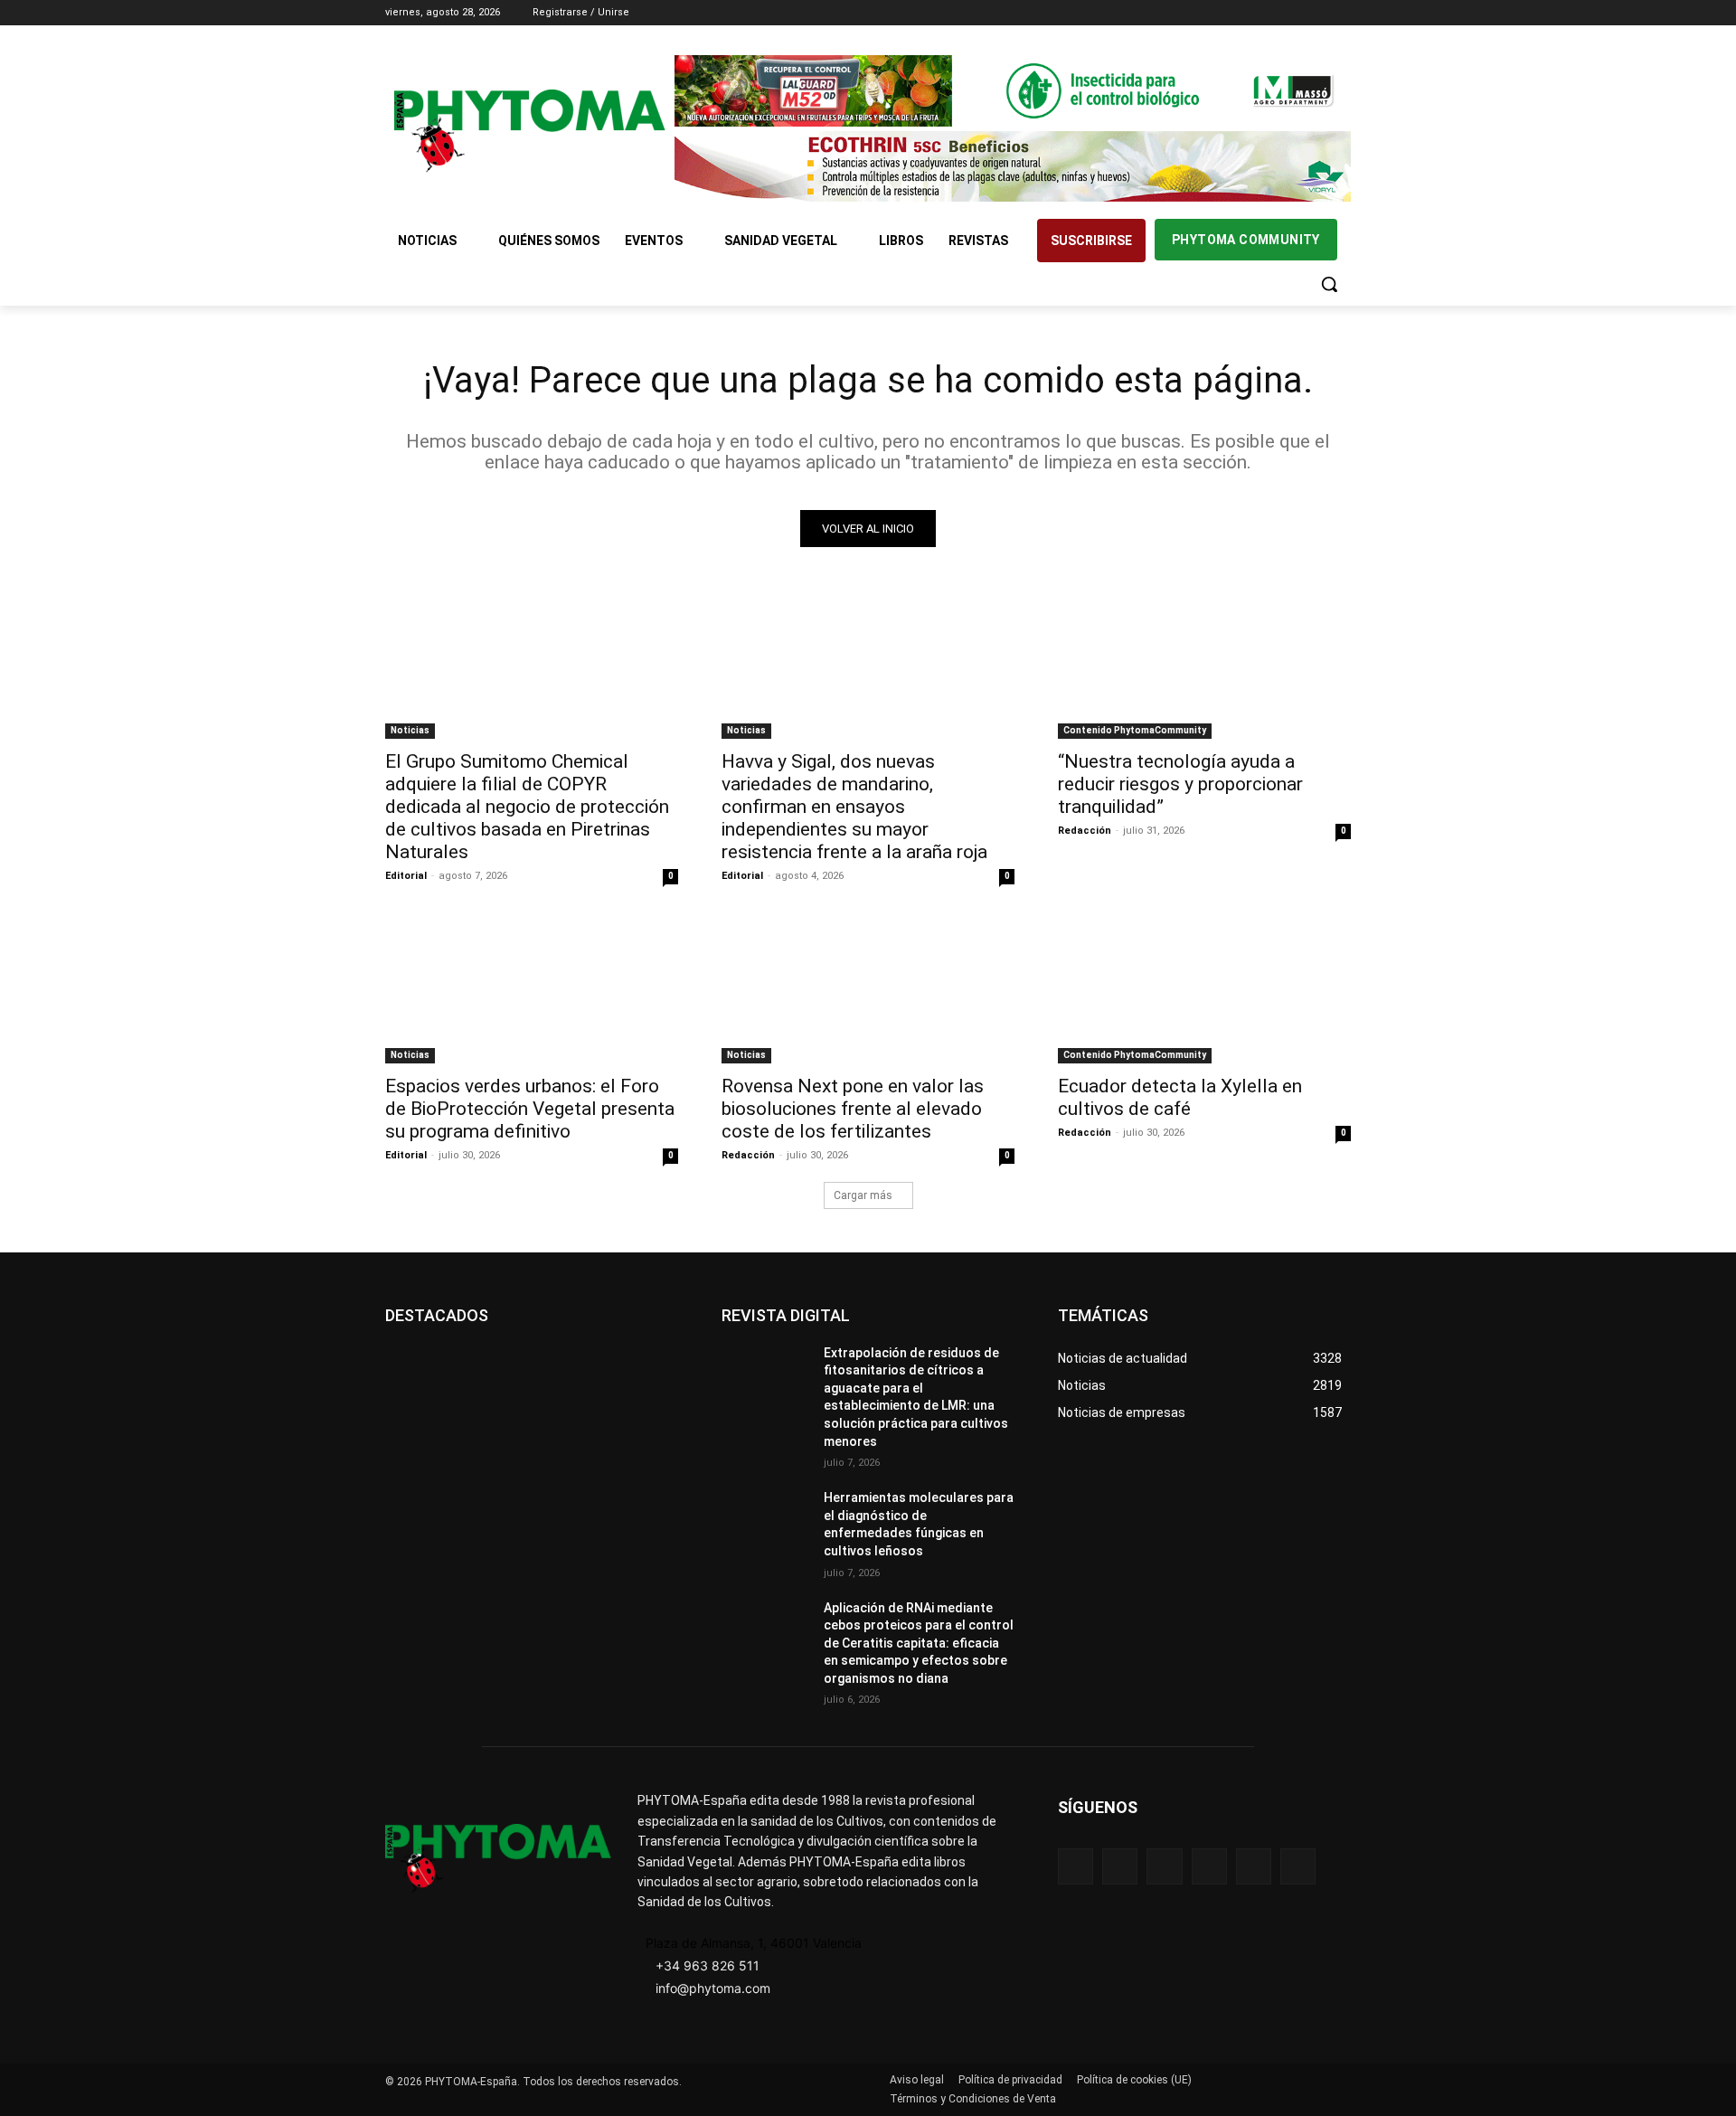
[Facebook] (1240, 13)
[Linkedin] (1291, 13)
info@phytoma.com (713, 1988)
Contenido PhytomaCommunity (1135, 730)
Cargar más (863, 1195)
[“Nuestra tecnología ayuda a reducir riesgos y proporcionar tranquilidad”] (1204, 666)
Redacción (1085, 831)
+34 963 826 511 (708, 1965)
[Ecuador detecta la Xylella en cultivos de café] (1204, 990)
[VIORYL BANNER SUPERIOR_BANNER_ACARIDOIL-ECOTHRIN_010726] (1013, 167)
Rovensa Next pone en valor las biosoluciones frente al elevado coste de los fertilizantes (853, 1109)
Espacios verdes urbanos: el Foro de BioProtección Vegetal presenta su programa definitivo (530, 1109)
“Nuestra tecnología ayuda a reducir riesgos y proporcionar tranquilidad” (1180, 784)
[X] (1315, 13)
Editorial (406, 876)
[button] (1329, 284)
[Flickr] (1120, 1866)
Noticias (410, 730)
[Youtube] (1340, 13)
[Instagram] (1265, 13)
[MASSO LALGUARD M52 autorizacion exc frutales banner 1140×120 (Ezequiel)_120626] (1013, 91)
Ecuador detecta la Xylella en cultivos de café (1180, 1097)
